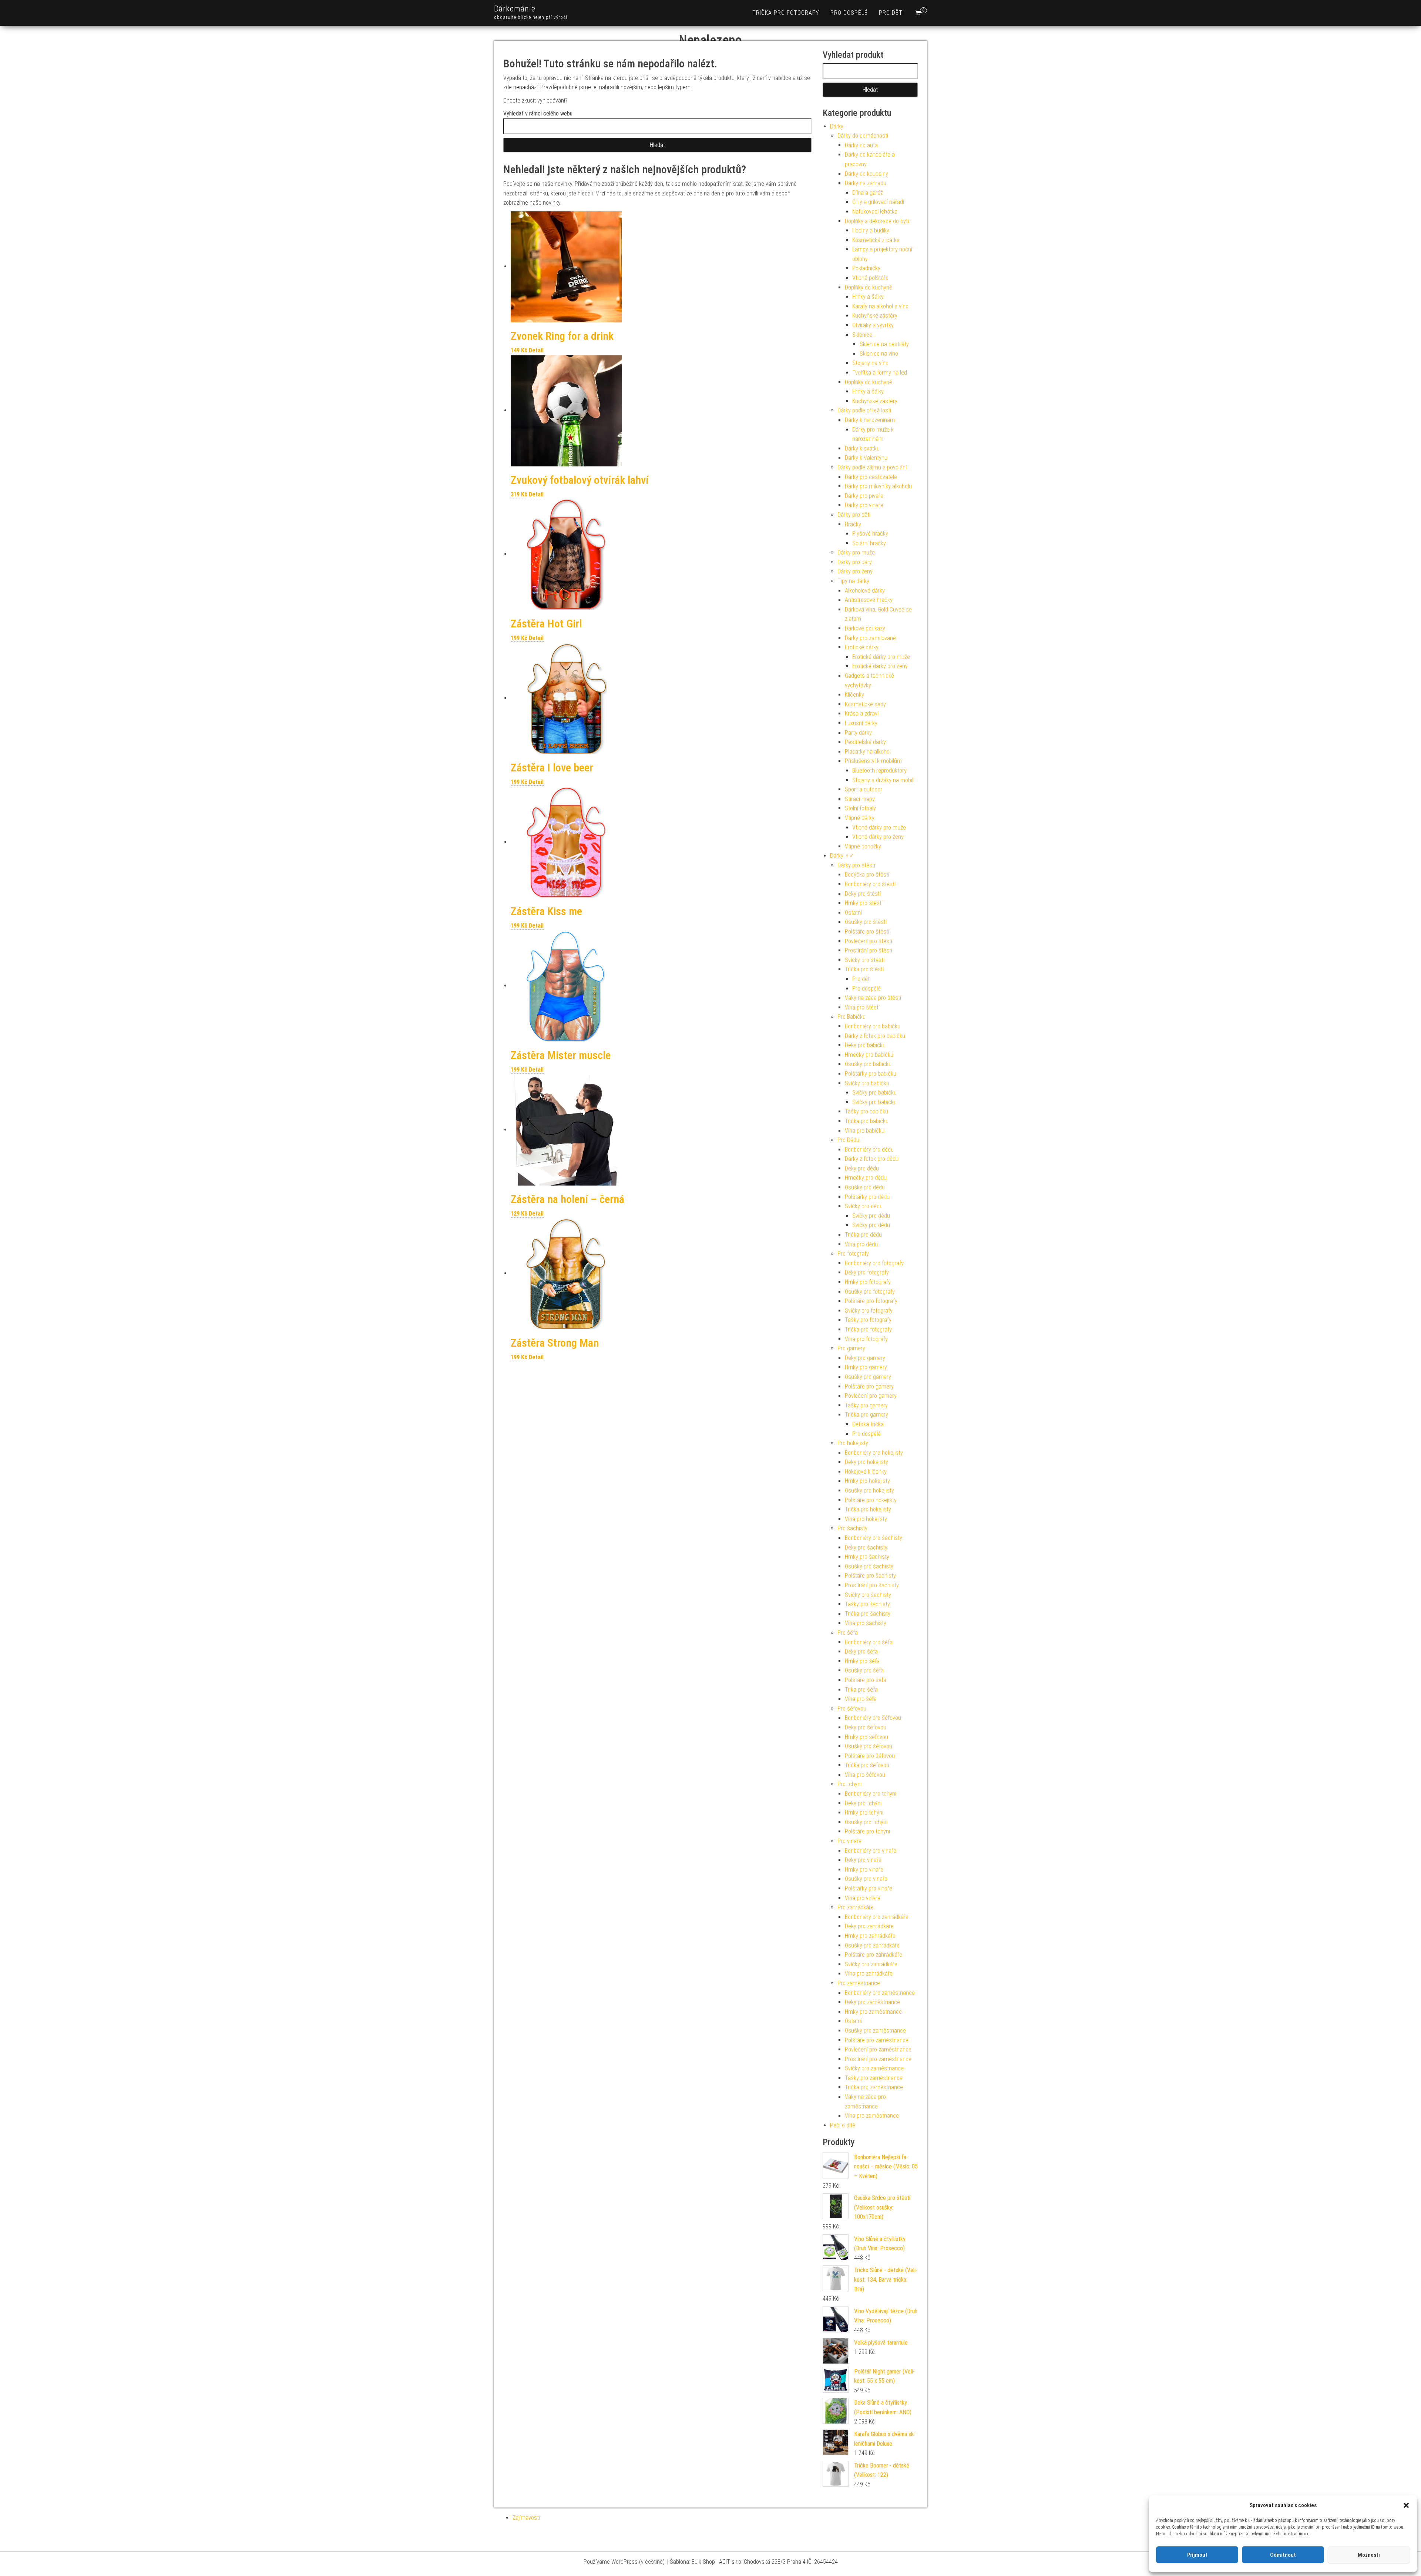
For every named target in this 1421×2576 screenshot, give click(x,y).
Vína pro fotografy (866, 1339)
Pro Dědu (848, 1140)
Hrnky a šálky (868, 297)
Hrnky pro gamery (866, 1367)
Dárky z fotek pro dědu (872, 1159)
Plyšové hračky (870, 534)
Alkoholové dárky (865, 591)
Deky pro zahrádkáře (869, 1926)
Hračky (853, 524)
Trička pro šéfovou (867, 1765)
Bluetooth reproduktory (879, 771)
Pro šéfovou (852, 1709)
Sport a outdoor (864, 789)
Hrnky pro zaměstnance (873, 2012)
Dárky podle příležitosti (864, 410)
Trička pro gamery (866, 1415)
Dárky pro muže (856, 552)
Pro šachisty (852, 1528)
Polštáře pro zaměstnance (877, 2040)
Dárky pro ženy (855, 571)
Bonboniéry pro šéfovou (873, 1718)
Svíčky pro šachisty (868, 1595)
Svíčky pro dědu (864, 1206)
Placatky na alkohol (868, 752)
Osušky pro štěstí (866, 922)
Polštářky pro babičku (871, 1074)
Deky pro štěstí (863, 894)
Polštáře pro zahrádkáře (874, 1955)
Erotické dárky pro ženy (880, 666)
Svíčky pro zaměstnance (874, 2068)
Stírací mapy (860, 799)
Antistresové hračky (869, 600)
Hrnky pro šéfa (862, 1661)
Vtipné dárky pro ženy (878, 837)
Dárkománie (515, 9)
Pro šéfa (848, 1633)
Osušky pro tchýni (866, 1822)
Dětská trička (868, 1424)
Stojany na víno (870, 363)
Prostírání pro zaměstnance (878, 2059)
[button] (1406, 2505)
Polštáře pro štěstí (867, 932)
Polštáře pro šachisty (870, 1576)
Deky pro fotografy (867, 1272)
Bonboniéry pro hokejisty (874, 1453)
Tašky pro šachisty (867, 1604)
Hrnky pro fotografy (868, 1282)
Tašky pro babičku (866, 1111)
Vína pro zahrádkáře (869, 1974)
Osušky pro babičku (868, 1064)
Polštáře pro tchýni (867, 1831)
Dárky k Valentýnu (866, 458)
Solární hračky (869, 543)
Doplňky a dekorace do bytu (878, 221)
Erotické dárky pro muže (881, 657)
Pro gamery (851, 1348)
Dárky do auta (861, 145)
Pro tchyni (849, 1784)
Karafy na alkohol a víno (880, 306)
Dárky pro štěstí (856, 865)
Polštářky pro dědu (867, 1197)
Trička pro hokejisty (868, 1509)
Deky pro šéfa (861, 1652)
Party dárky (858, 733)
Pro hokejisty (853, 1443)
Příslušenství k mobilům (873, 761)
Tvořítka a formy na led (880, 373)
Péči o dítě (843, 2125)
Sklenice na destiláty (884, 344)
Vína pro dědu (861, 1244)
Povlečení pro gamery (871, 1396)
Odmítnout (1283, 2555)
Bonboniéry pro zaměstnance (880, 1993)
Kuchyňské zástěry (875, 316)
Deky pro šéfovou (866, 1727)
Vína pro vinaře (863, 1898)
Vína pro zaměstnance (872, 2116)
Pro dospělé (849, 13)
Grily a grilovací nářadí (878, 202)
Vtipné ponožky (863, 846)
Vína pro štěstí (862, 1007)
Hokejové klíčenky (866, 1472)
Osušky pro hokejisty (869, 1490)
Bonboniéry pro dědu (869, 1150)
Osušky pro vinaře (866, 1879)
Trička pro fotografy (786, 13)
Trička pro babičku (867, 1121)
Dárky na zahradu (866, 183)
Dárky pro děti (854, 515)
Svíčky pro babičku (867, 1083)
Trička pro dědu (863, 1235)
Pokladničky (866, 268)
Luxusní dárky (861, 723)
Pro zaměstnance (859, 1983)
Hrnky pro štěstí (864, 903)
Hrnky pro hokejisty (867, 1481)
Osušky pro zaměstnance (875, 2031)
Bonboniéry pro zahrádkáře (877, 1917)
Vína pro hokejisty (866, 1519)
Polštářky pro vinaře (869, 1888)
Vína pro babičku (865, 1131)
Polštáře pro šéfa (866, 1680)
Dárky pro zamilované (870, 638)
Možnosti (1369, 2555)
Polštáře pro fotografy (871, 1301)
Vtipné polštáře (870, 278)
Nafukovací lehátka (875, 212)
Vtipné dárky (860, 818)
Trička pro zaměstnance (874, 2087)
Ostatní (853, 913)
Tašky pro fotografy (868, 1320)
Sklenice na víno (879, 354)
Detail (536, 350)
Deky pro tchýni (863, 1803)
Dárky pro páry (855, 562)
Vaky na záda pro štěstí (873, 998)
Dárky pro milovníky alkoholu (878, 486)
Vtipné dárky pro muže (879, 828)
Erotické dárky (862, 647)
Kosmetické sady (865, 704)
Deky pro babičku (865, 1045)
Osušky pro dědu (865, 1187)
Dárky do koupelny (866, 174)
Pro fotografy (853, 1254)
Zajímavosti (526, 2518)
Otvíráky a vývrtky (873, 325)
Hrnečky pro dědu (866, 1178)
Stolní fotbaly (860, 808)
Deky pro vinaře (863, 1860)
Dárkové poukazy (865, 628)
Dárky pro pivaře (864, 496)
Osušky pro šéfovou (869, 1746)
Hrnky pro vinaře (864, 1870)
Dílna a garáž (868, 193)
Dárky (837, 126)
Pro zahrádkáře (856, 1907)
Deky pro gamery (865, 1358)
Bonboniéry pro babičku (873, 1026)
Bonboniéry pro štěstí (870, 884)
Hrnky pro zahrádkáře (870, 1936)
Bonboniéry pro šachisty (874, 1538)
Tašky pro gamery (866, 1405)
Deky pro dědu (862, 1168)
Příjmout (1197, 2555)
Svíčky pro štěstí (865, 960)
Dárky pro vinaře (864, 505)
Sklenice (862, 335)
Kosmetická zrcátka (876, 240)
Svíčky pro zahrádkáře (871, 1964)
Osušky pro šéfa (864, 1670)
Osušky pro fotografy (870, 1292)
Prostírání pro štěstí (869, 950)
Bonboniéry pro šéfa (869, 1642)
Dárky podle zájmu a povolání (872, 467)
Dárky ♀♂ (842, 856)
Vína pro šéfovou (865, 1775)
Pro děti (891, 13)
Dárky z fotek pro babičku (875, 1036)
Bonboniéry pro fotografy (874, 1263)
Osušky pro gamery (868, 1377)
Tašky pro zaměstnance (874, 2078)
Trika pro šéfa (861, 1690)
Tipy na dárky (853, 581)
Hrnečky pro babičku (869, 1055)
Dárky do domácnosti (863, 136)
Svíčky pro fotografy (869, 1311)
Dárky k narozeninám (870, 420)
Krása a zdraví (862, 713)
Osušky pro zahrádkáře (872, 1945)
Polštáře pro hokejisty (871, 1500)
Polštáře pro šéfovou (870, 1756)
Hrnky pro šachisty (867, 1557)
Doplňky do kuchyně (869, 287)
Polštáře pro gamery (869, 1386)
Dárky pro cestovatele (871, 477)
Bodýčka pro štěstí (867, 875)
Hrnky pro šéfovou (866, 1737)
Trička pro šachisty (868, 1614)
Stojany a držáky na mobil (883, 780)
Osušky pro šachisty (869, 1566)
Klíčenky (854, 695)
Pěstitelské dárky (865, 742)
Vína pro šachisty (866, 1623)
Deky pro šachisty (866, 1547)
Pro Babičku (851, 1017)
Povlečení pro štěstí (869, 941)
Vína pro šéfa (861, 1699)
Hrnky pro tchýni (864, 1813)
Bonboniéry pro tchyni (871, 1794)
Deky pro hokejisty (866, 1462)
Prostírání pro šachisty (872, 1585)
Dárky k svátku (862, 448)
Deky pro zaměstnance (872, 2002)
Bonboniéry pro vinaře (871, 1851)
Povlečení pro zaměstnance (878, 2049)
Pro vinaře (849, 1841)
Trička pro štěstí (864, 969)
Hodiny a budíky (871, 230)
